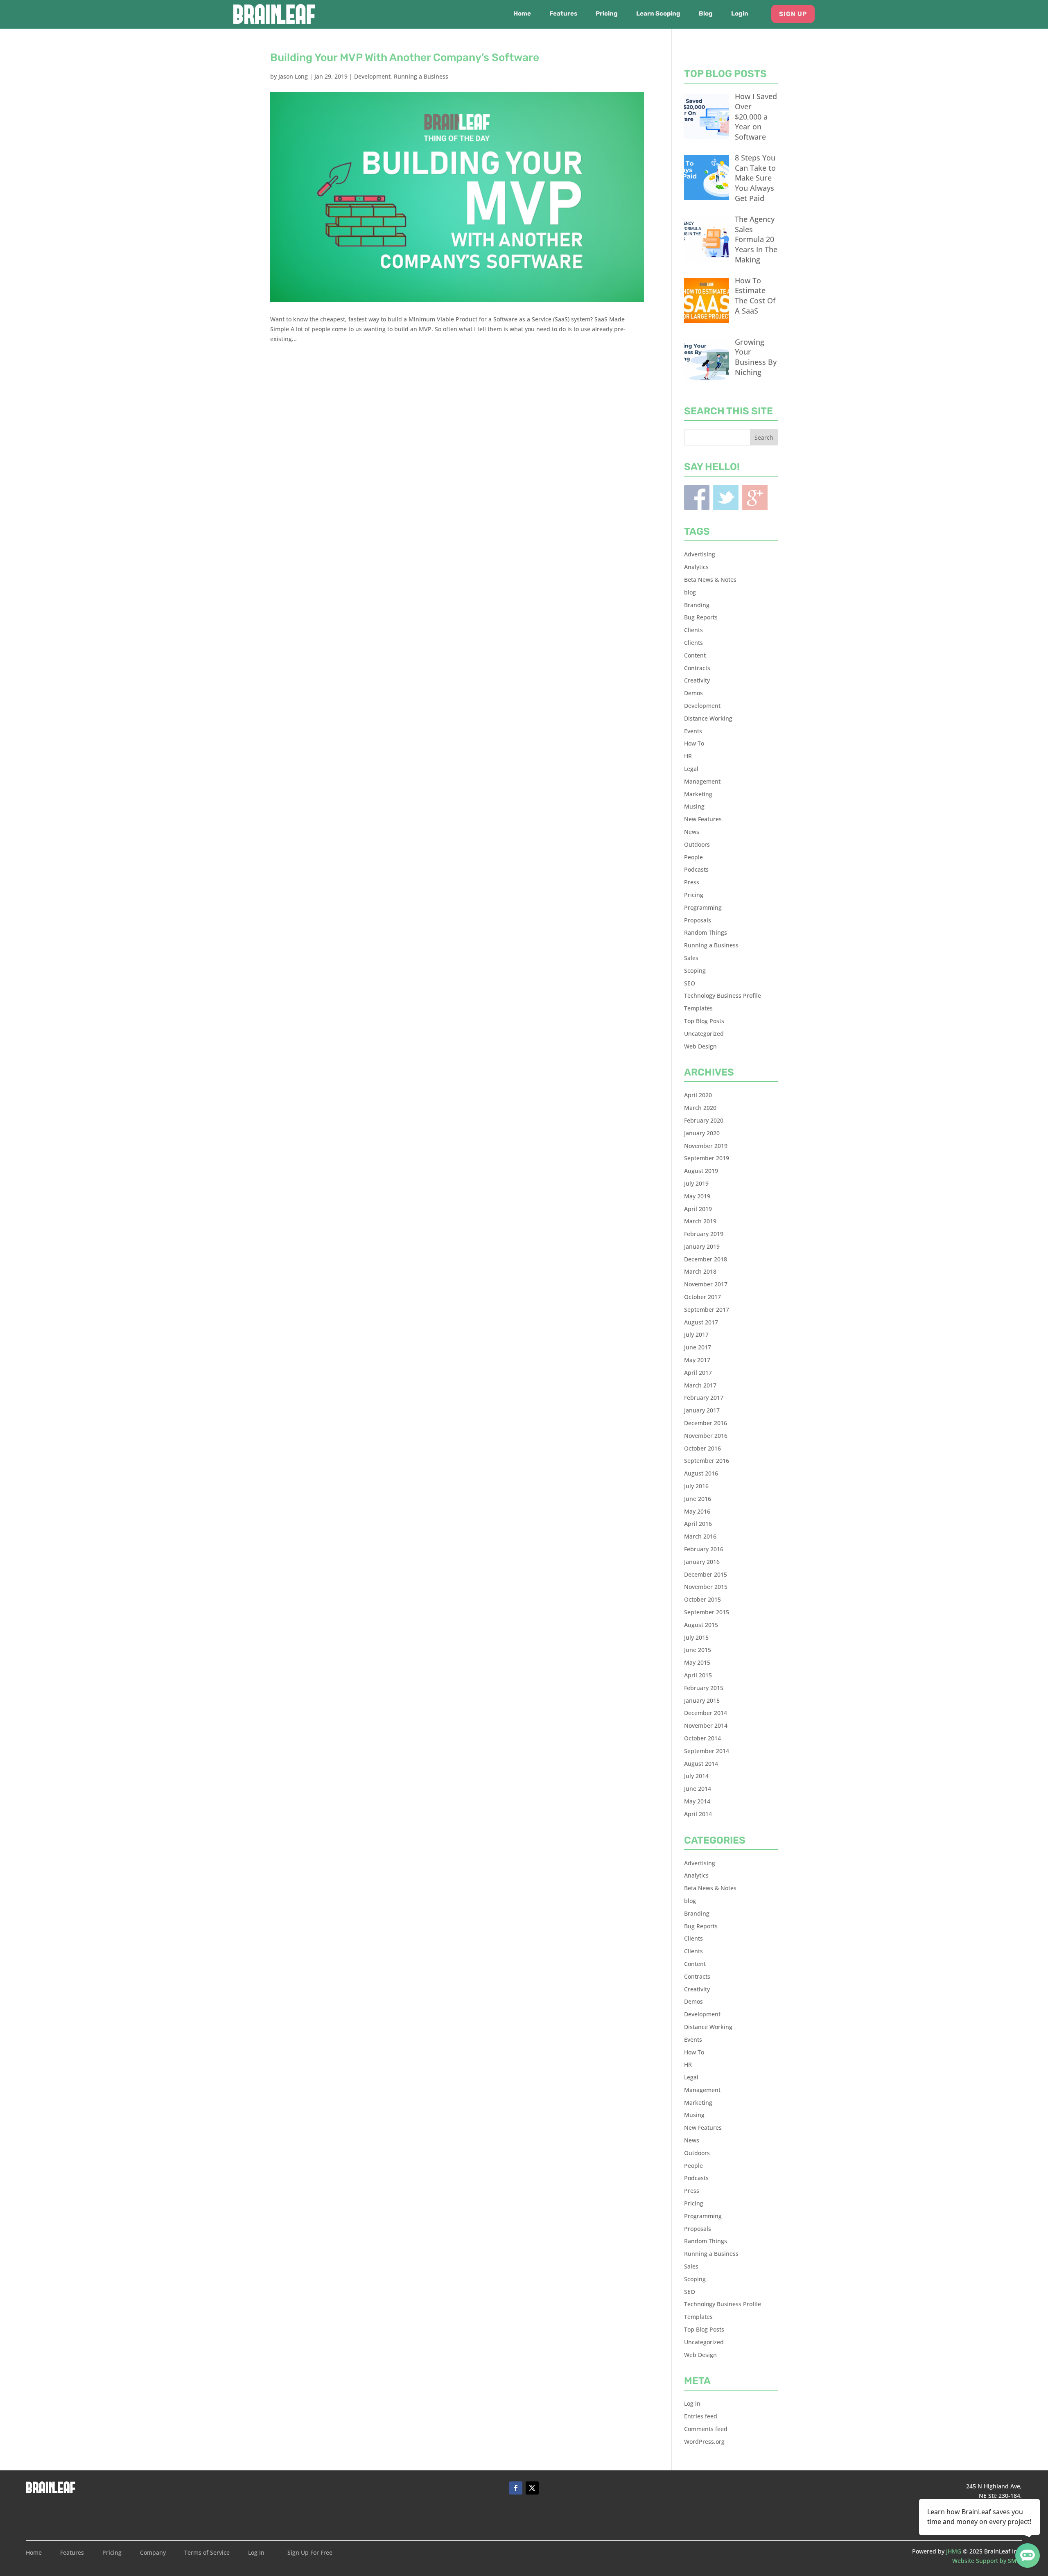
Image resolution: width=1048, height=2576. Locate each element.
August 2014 (701, 1764)
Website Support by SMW (987, 2561)
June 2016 (698, 1499)
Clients (693, 630)
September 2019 (707, 1158)
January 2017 (702, 1410)
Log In (256, 2553)
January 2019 (702, 1246)
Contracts (697, 668)
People (693, 857)
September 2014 (707, 1751)
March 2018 (700, 1271)
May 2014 (697, 1801)
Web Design (700, 1046)
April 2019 (698, 1209)
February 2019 (704, 1234)
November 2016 (706, 1436)
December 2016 (706, 1423)
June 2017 (698, 1347)
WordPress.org (704, 2442)
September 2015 (707, 1612)
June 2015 (698, 1650)
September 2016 (707, 1461)
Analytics (696, 567)
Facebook (697, 497)
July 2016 (696, 1486)
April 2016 (698, 1524)
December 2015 (706, 1574)
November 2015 (706, 1587)
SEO (690, 983)
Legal (691, 769)
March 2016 (700, 1536)
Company (153, 2553)
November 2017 (706, 1284)
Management (702, 781)
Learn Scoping (658, 14)
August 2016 (701, 1473)
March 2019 (700, 1221)
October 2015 (702, 1599)
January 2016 (702, 1562)
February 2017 (704, 1398)
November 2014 (706, 1725)
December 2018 (706, 1259)
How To (694, 743)
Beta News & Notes (710, 580)
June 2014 (698, 1789)
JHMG (954, 2551)
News (692, 832)
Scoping (695, 971)
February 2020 (704, 1120)
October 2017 (702, 1297)
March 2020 (700, 1108)
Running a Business (421, 76)
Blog (706, 14)
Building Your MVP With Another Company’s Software (405, 58)
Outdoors (697, 844)
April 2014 (698, 1814)
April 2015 (698, 1675)
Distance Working (708, 718)
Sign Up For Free (310, 2553)
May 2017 (697, 1360)
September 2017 (707, 1309)
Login (740, 14)
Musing (694, 806)
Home (522, 14)
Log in (692, 2403)
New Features (703, 819)
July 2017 (696, 1334)
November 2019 (706, 1146)
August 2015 (701, 1625)
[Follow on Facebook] (516, 2488)
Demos (693, 693)
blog (690, 592)
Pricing (607, 14)
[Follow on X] (532, 2488)
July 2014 (696, 1776)
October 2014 (702, 1738)
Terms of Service (207, 2553)
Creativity (697, 680)
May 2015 (697, 1662)
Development (372, 76)
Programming (703, 907)
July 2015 (696, 1637)
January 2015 (702, 1700)
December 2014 (706, 1713)
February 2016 (704, 1549)
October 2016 (702, 1448)
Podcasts (696, 869)
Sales (691, 958)
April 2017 (698, 1373)
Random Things (706, 932)
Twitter (726, 497)
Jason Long (293, 76)
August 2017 (701, 1322)
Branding (697, 605)
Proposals (698, 920)
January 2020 (702, 1133)
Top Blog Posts (704, 1021)
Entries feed (701, 2416)
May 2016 (697, 1511)
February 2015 (704, 1688)
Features (563, 14)
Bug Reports (701, 617)
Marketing (698, 794)
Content (695, 655)
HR (688, 756)
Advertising (700, 554)
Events (693, 731)
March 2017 (700, 1385)
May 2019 (697, 1196)
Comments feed (706, 2429)
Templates (698, 1008)
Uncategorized (704, 1034)
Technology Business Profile (723, 995)
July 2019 (696, 1183)
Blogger (755, 497)
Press (692, 882)
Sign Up (793, 14)
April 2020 (698, 1095)
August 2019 (701, 1171)
